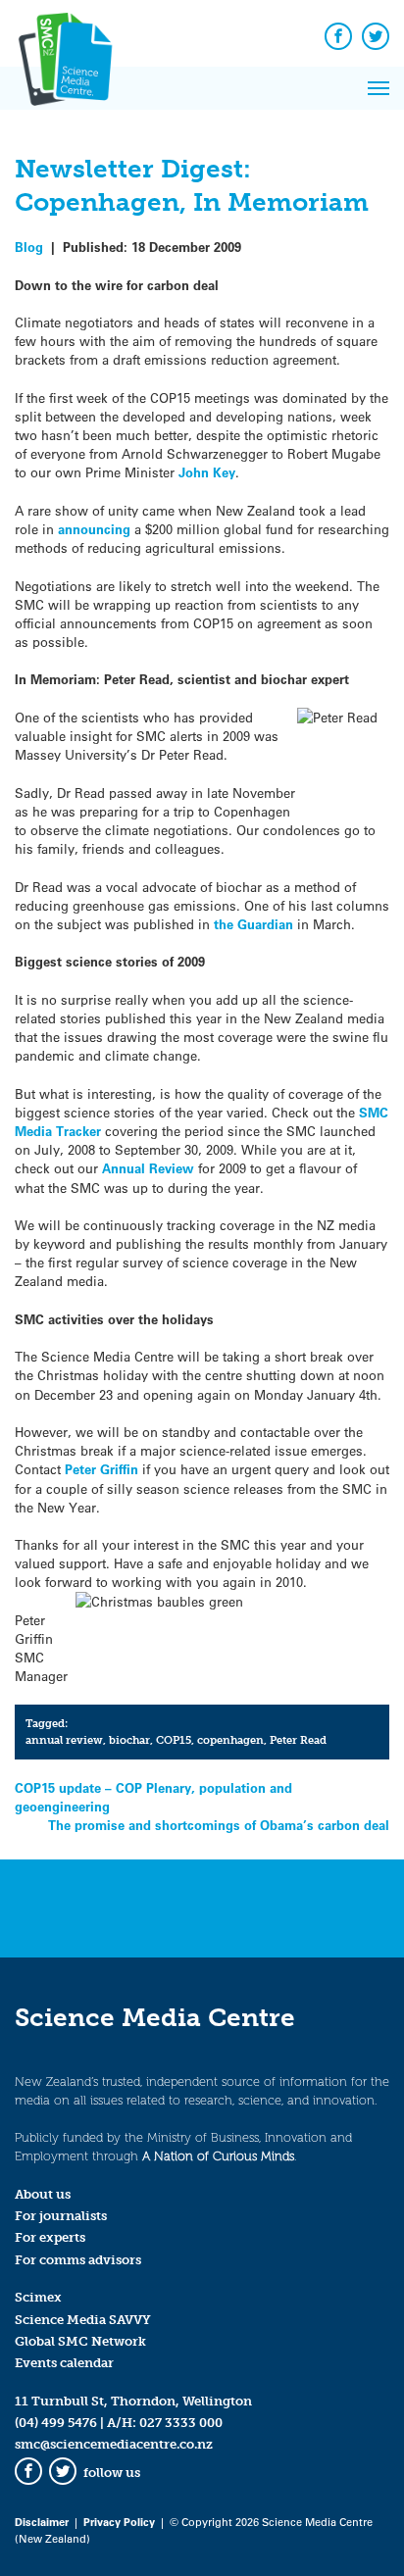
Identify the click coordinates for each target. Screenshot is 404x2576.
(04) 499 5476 (56, 2423)
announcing (94, 529)
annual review (64, 1740)
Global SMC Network (80, 2341)
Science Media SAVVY (83, 2320)
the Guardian (253, 924)
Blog (29, 247)
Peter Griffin (101, 1469)
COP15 (174, 1740)
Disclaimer (42, 2522)
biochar (129, 1740)
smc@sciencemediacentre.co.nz (114, 2444)
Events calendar (64, 2363)
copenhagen (230, 1740)
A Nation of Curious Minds (218, 2156)
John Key (207, 472)
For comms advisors (78, 2260)
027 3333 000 (181, 2423)
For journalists (61, 2216)
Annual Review (150, 1168)
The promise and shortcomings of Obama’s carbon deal (219, 1825)
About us (43, 2194)
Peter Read (298, 1740)
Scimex (38, 2297)
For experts (50, 2237)
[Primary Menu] (379, 88)
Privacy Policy (119, 2522)
